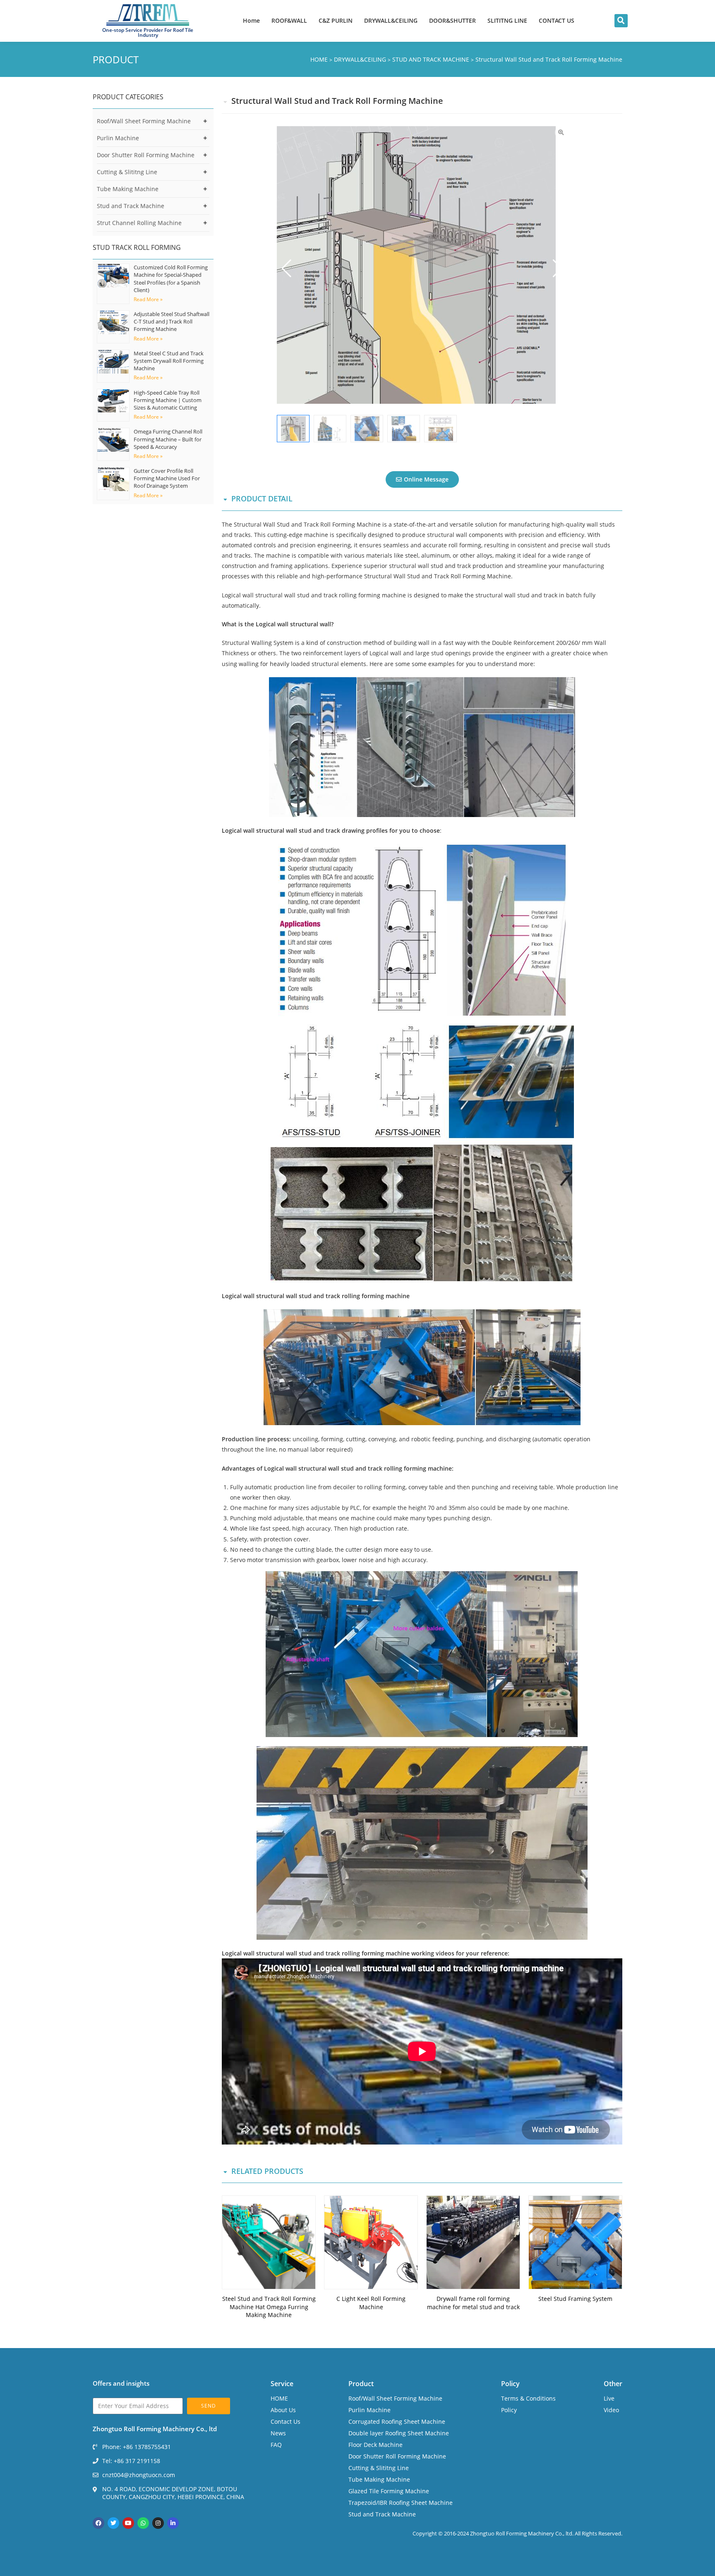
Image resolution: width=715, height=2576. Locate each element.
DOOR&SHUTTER (452, 20)
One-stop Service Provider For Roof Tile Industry (148, 32)
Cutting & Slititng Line (127, 172)
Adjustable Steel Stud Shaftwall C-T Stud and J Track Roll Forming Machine (172, 321)
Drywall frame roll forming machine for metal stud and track (473, 2303)
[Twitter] (113, 2523)
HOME (279, 2398)
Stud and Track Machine (131, 206)
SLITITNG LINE (507, 20)
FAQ (276, 2445)
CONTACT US (557, 20)
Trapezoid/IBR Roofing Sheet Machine (401, 2503)
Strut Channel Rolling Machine (139, 223)
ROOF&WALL (289, 20)
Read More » (148, 299)
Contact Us (286, 2421)
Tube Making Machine (128, 189)
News (278, 2433)
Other (613, 2384)
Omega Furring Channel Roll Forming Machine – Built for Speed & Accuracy (168, 439)
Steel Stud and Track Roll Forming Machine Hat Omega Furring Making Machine (269, 2307)
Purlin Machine (118, 138)
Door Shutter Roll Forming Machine (146, 155)
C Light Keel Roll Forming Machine (371, 2303)
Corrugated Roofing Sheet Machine (397, 2421)
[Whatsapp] (143, 2523)
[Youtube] (128, 2523)
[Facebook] (98, 2523)
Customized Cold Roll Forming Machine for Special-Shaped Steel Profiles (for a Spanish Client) (171, 279)
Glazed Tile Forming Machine (389, 2491)
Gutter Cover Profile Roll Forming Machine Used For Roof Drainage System (167, 478)
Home (251, 20)
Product (361, 2384)
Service (282, 2384)
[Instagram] (158, 2523)
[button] (621, 21)
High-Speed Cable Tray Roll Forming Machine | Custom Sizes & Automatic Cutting (168, 400)
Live (609, 2398)
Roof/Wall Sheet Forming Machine (144, 121)
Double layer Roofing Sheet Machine (399, 2433)
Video (611, 2410)
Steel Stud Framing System (575, 2299)
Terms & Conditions (528, 2398)
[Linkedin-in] (173, 2523)
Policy (510, 2384)
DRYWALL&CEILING (391, 20)
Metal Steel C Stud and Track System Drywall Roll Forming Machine (169, 361)
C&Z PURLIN (336, 20)
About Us (283, 2410)
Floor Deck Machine (375, 2445)
